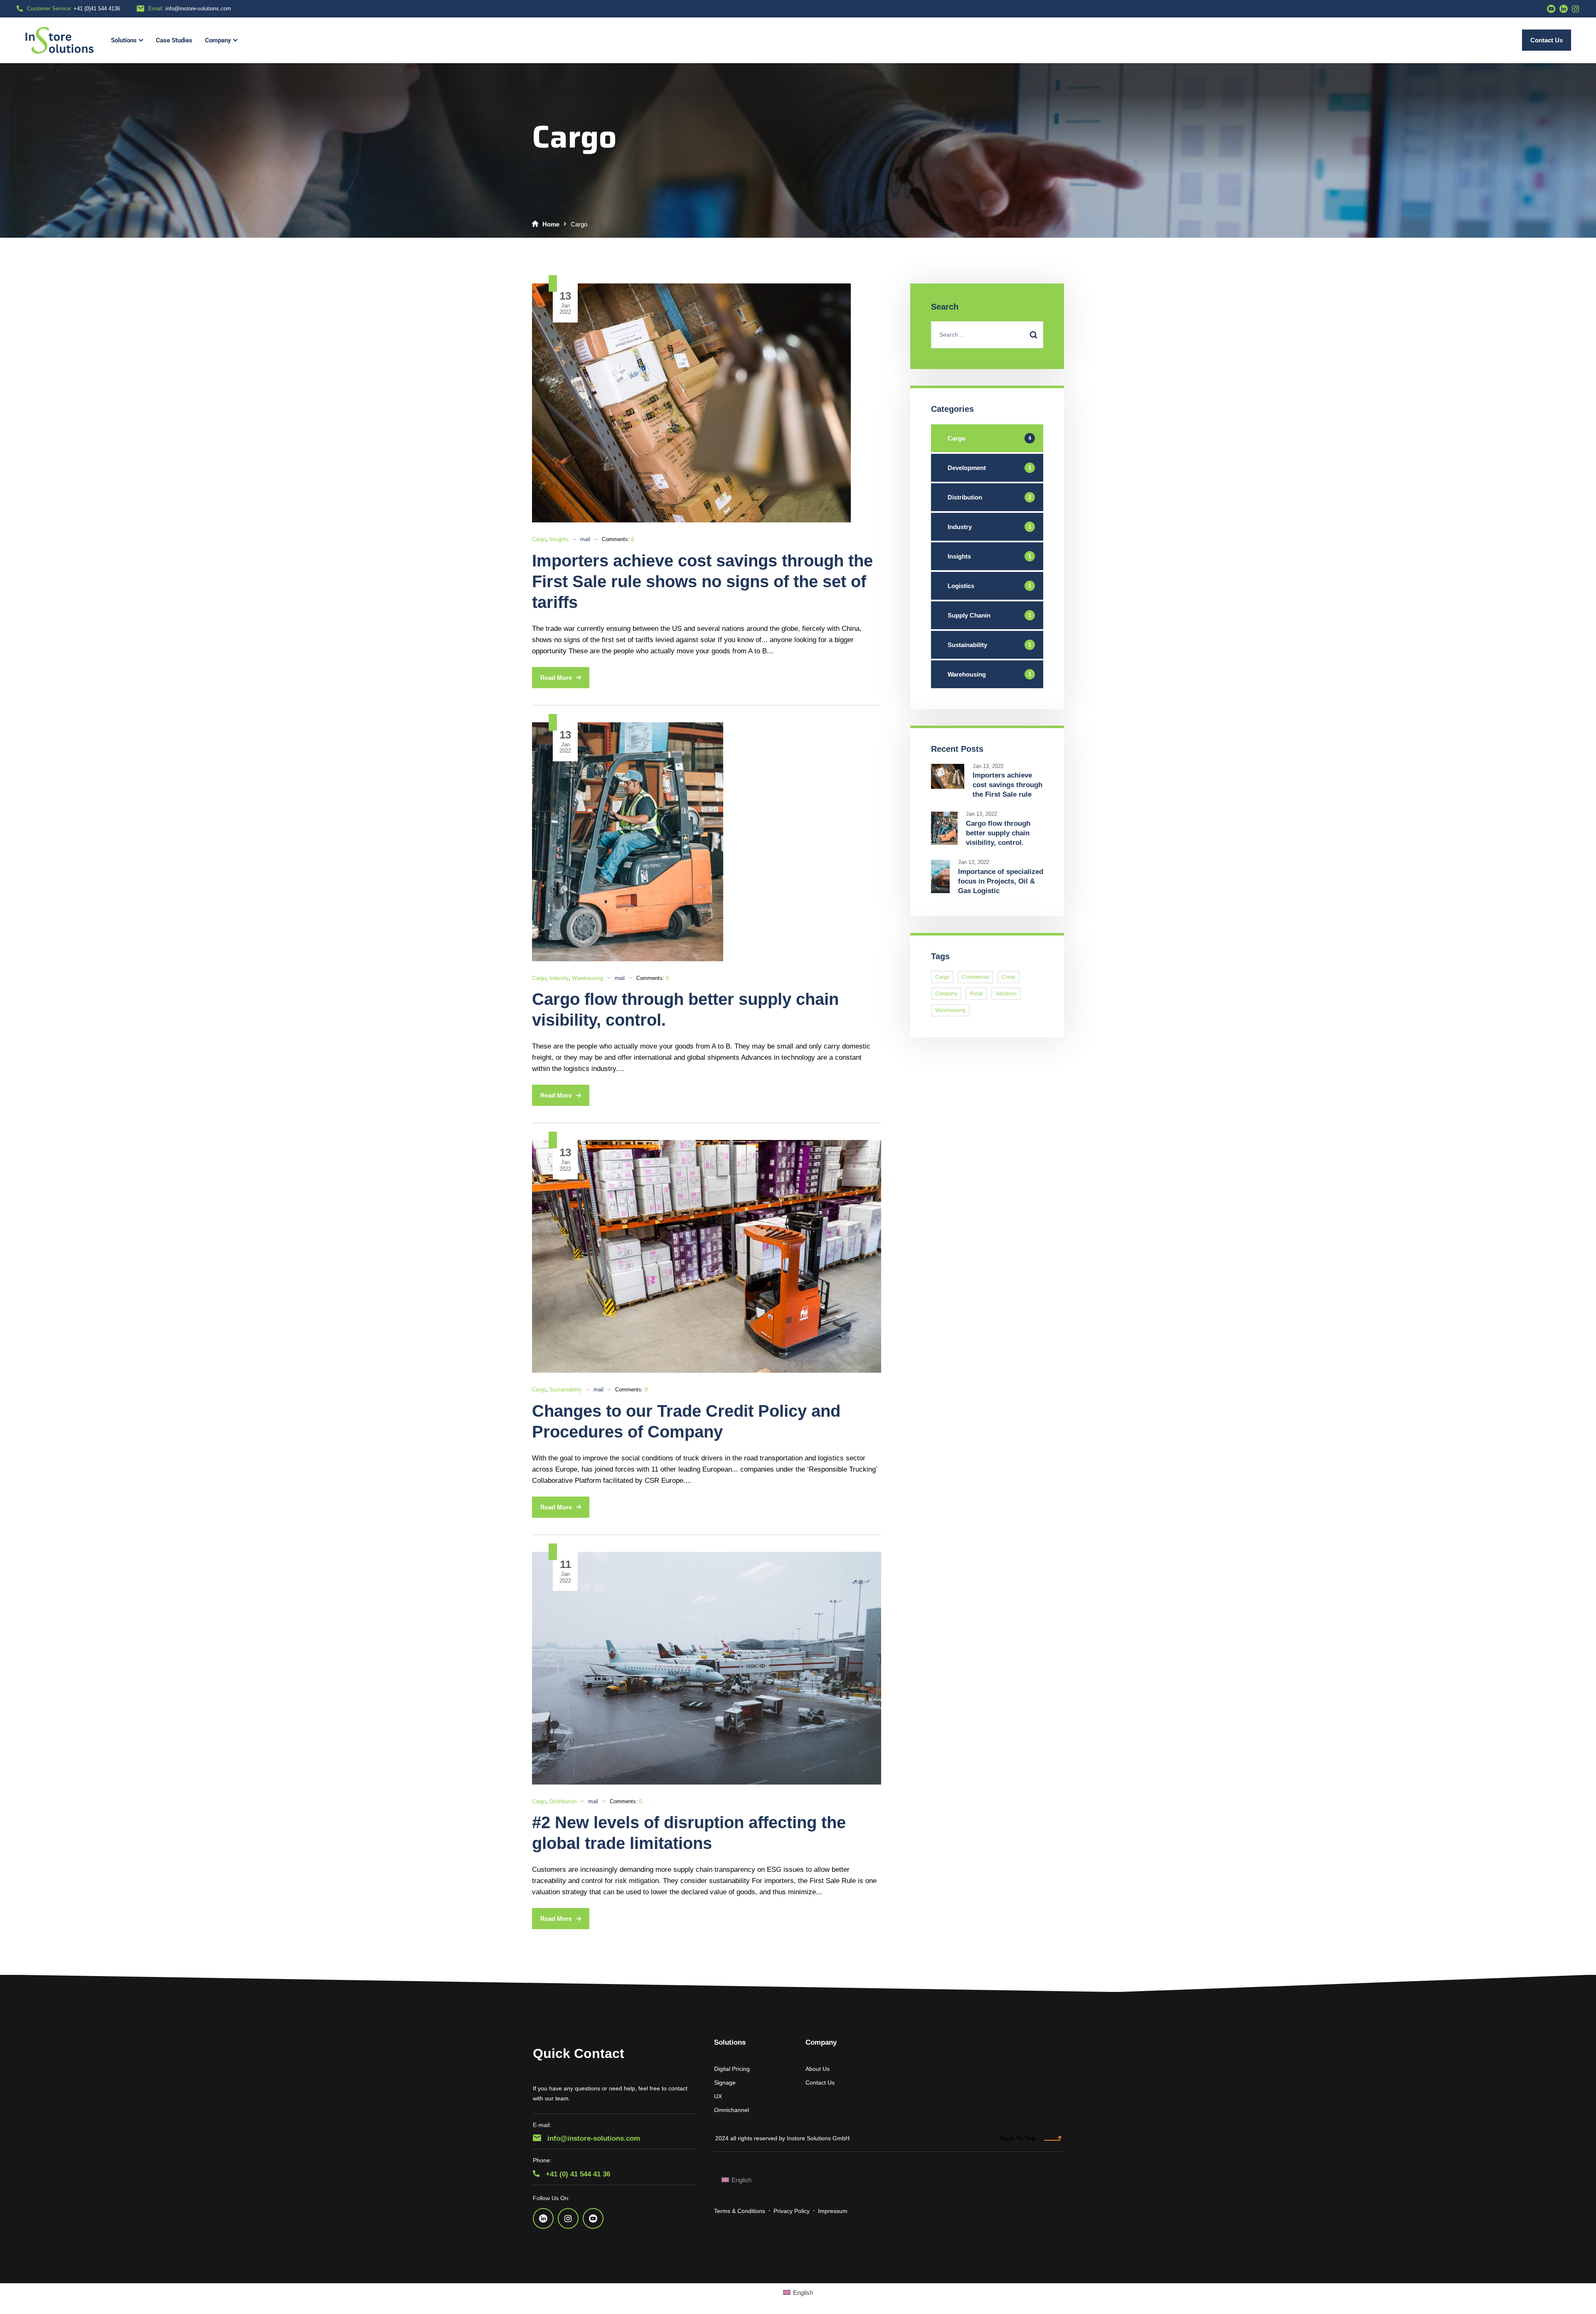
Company (946, 994)
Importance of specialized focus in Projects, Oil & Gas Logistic (1001, 881)
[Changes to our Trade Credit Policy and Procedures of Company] (707, 1145)
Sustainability (566, 1390)
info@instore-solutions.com (198, 9)
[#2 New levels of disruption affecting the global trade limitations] (707, 1557)
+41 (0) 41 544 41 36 (577, 2174)
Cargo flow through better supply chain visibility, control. (998, 833)
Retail (976, 994)
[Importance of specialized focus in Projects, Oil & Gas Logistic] (940, 865)
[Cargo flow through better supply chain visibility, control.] (628, 727)
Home (551, 224)
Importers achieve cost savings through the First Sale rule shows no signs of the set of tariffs (702, 581)
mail (585, 539)
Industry (559, 978)
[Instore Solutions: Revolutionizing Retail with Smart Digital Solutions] (60, 40)
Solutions (1006, 994)
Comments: (618, 539)
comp (1009, 977)
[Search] (1033, 335)
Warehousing (587, 978)
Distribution (563, 1801)
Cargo (539, 539)
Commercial (975, 977)
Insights (559, 539)
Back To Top (1018, 2138)
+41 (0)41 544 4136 (97, 9)
